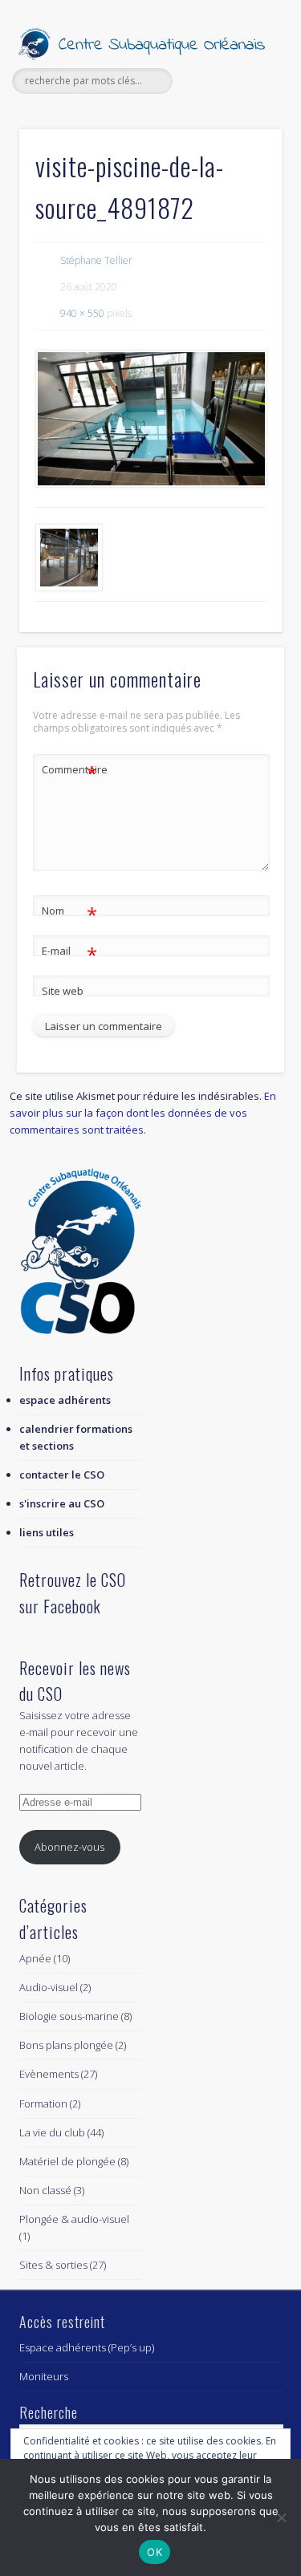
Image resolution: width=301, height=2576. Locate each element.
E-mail (69, 953)
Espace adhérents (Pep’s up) (87, 2347)
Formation (43, 2103)
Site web (63, 991)
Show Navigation (243, 144)
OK (155, 2552)
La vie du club (52, 2132)
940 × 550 (82, 313)
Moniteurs (44, 2376)
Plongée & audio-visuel (74, 2219)
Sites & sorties (53, 2265)
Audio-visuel (49, 1987)
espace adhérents (65, 1400)
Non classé (45, 2190)
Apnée (35, 1958)
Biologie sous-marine (69, 2016)
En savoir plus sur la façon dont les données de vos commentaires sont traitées (143, 1113)
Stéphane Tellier (96, 260)
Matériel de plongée (67, 2161)
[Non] (281, 2517)
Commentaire (70, 772)
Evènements (49, 2074)
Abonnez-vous (69, 1847)
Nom (69, 913)
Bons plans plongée (66, 2045)
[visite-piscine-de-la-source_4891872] (150, 419)
